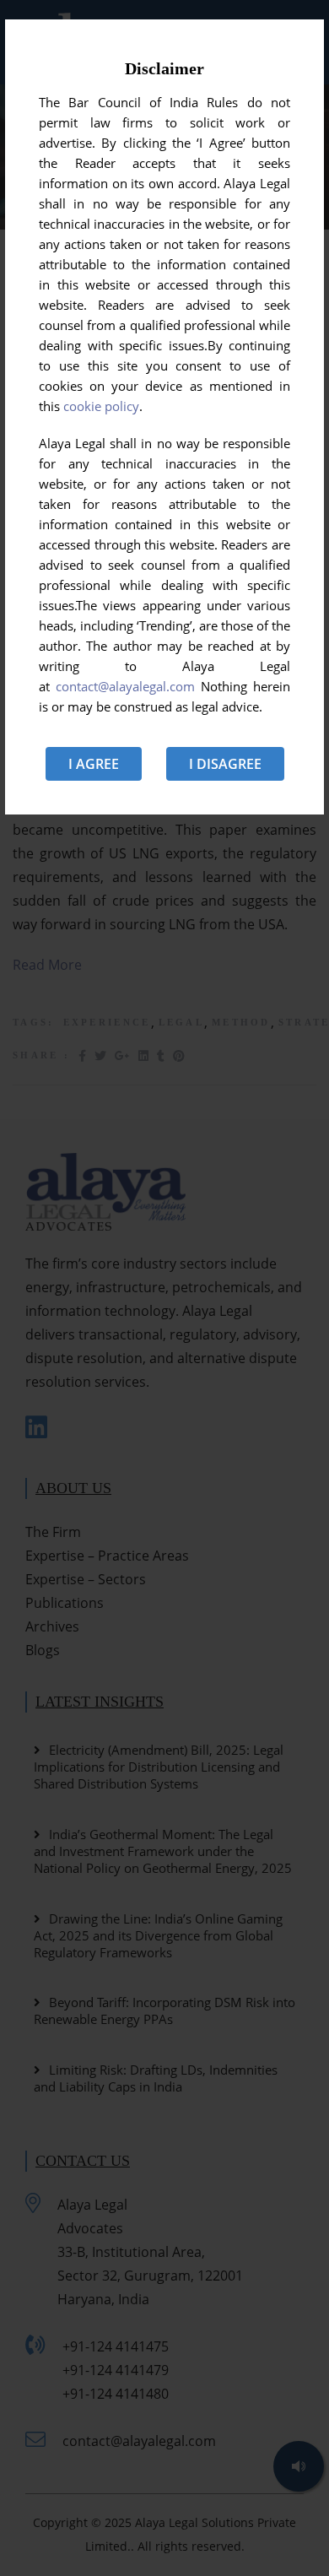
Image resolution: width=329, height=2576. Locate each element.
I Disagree (225, 764)
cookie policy (101, 406)
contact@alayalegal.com (125, 686)
